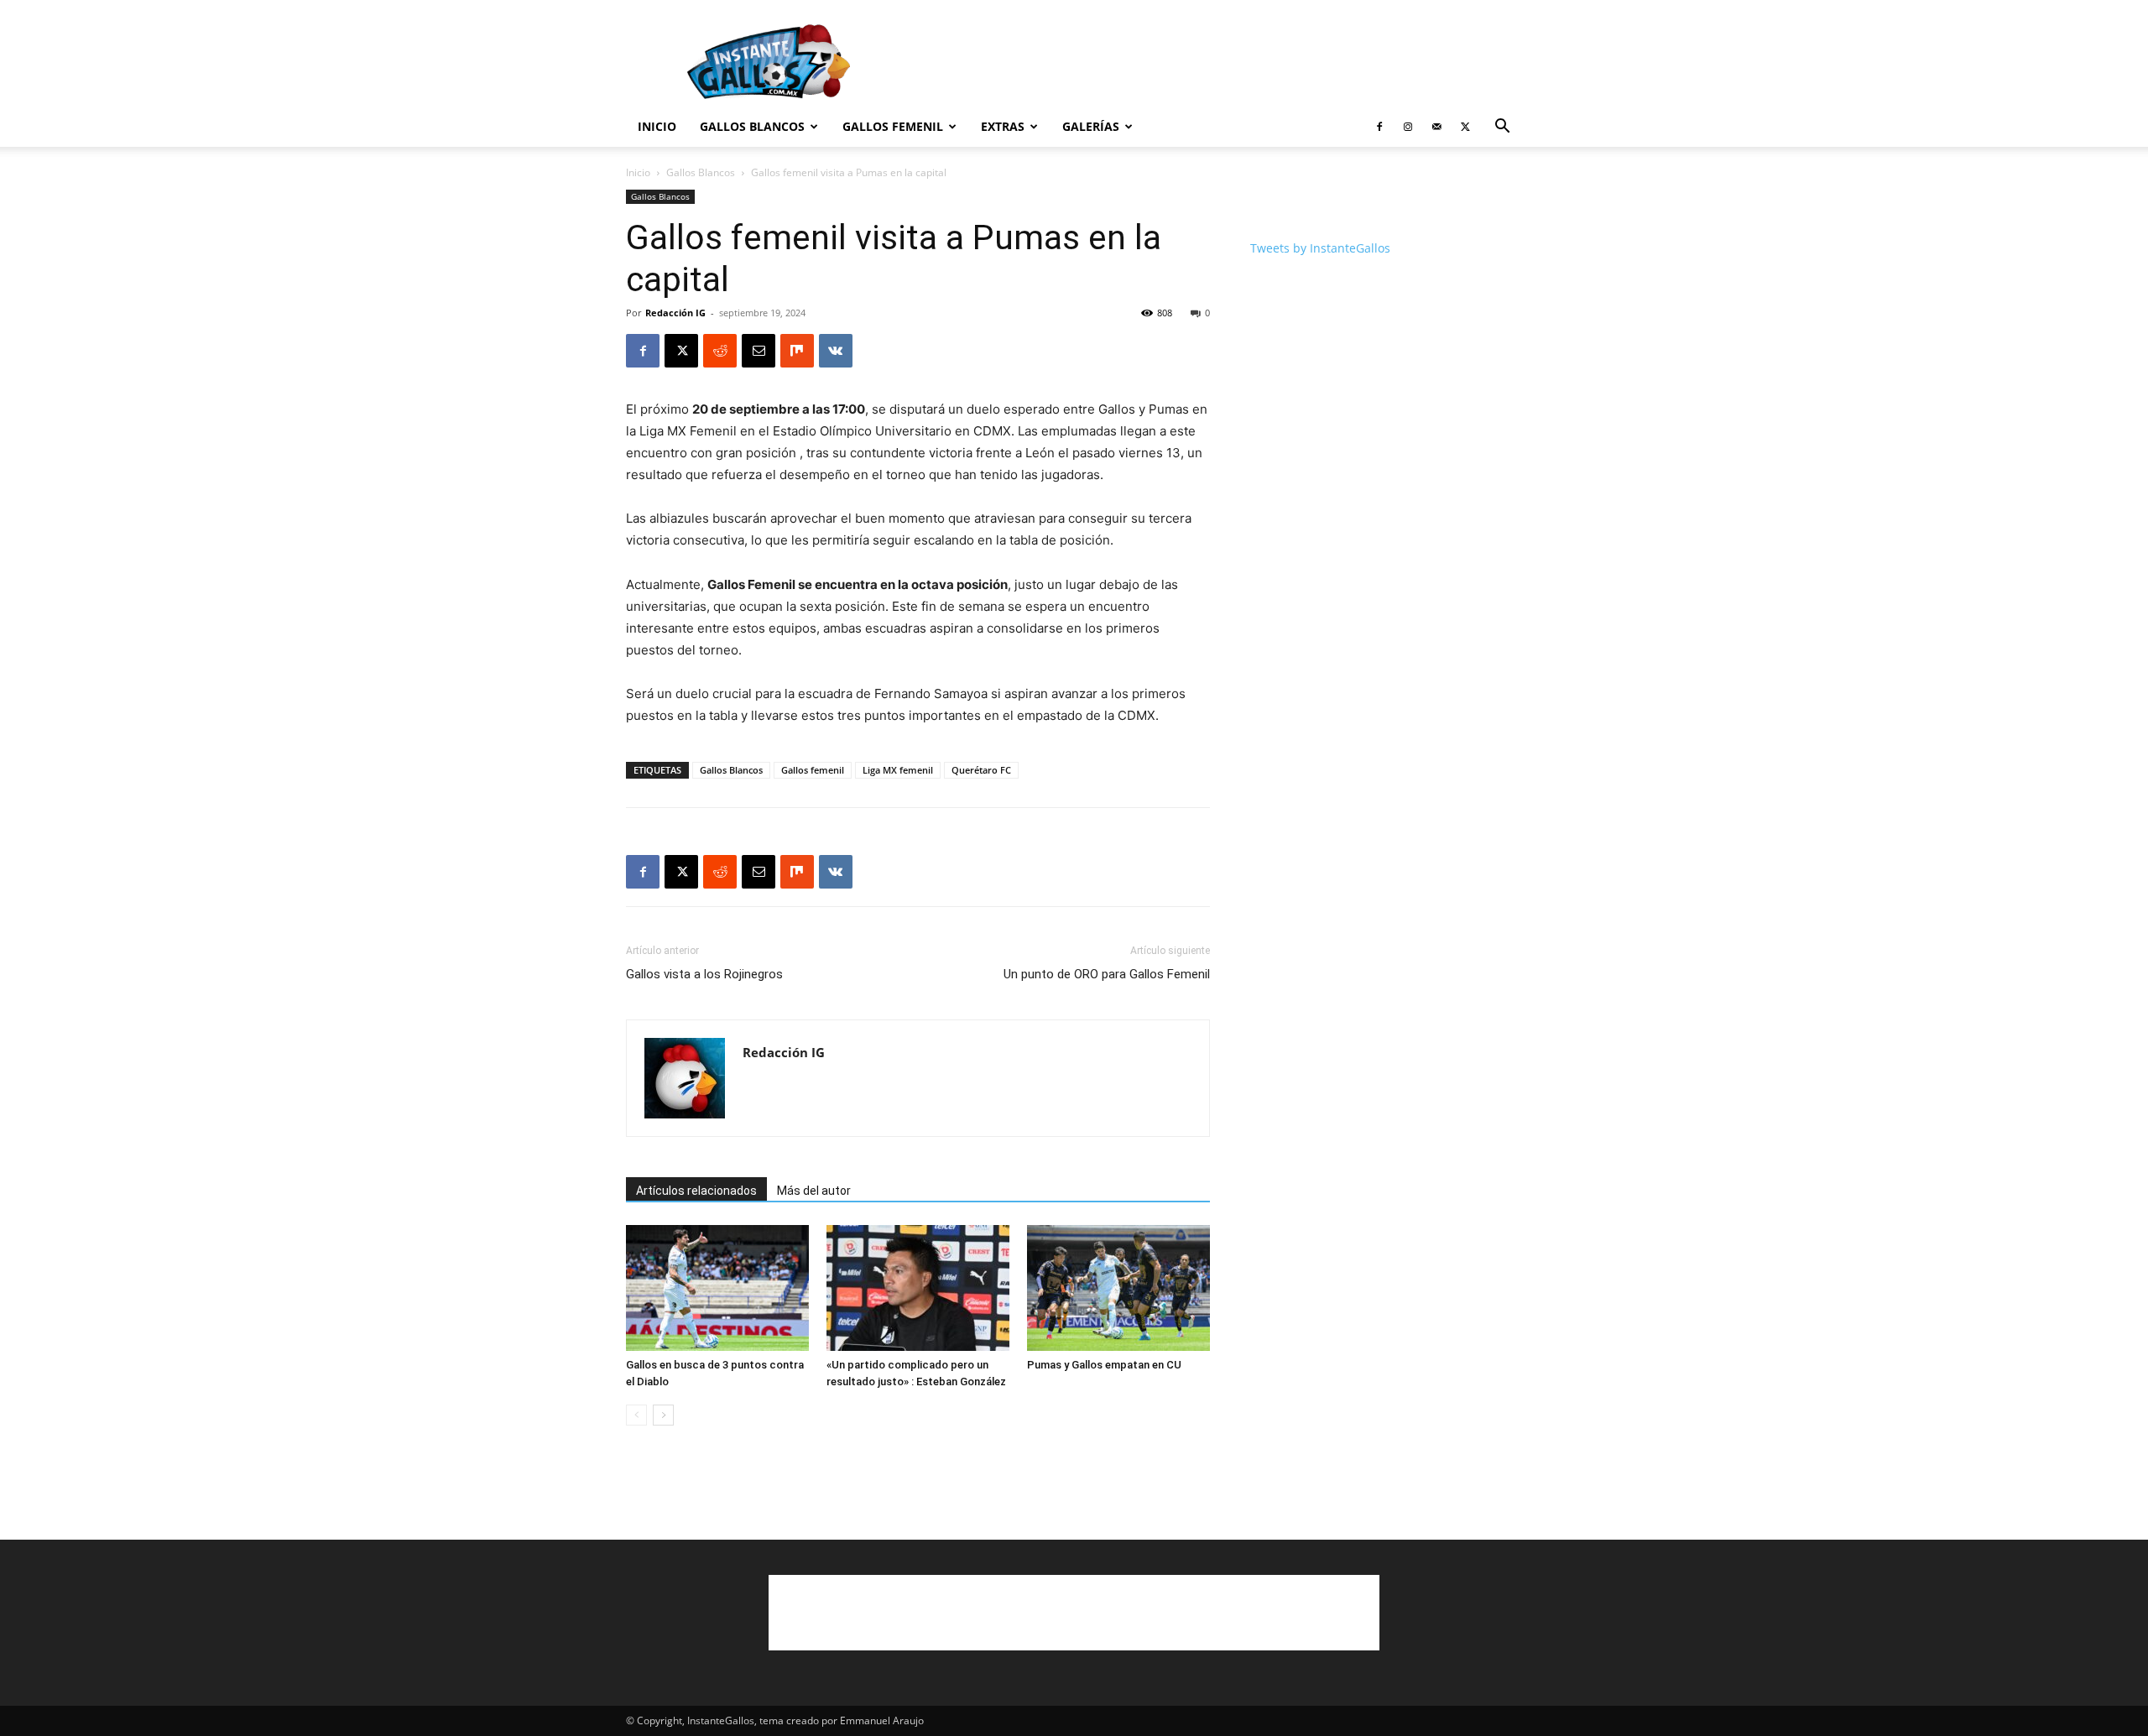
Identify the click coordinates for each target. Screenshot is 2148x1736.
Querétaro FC (981, 770)
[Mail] (1436, 127)
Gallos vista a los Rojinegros (704, 974)
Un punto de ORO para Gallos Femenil (1107, 974)
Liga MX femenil (898, 770)
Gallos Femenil (893, 126)
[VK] (836, 351)
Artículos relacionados (696, 1191)
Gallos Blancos (752, 126)
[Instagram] (1408, 127)
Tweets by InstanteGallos (1320, 248)
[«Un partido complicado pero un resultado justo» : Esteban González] (918, 1288)
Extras (1003, 126)
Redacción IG (675, 313)
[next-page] (663, 1415)
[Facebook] (1379, 127)
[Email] (759, 351)
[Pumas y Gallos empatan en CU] (1118, 1288)
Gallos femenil (813, 770)
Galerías (1091, 126)
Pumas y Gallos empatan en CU (1104, 1365)
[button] (1502, 128)
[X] (1465, 127)
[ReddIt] (720, 351)
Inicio (657, 126)
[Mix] (797, 351)
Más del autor (814, 1191)
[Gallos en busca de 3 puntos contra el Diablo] (717, 1288)
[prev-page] (636, 1415)
